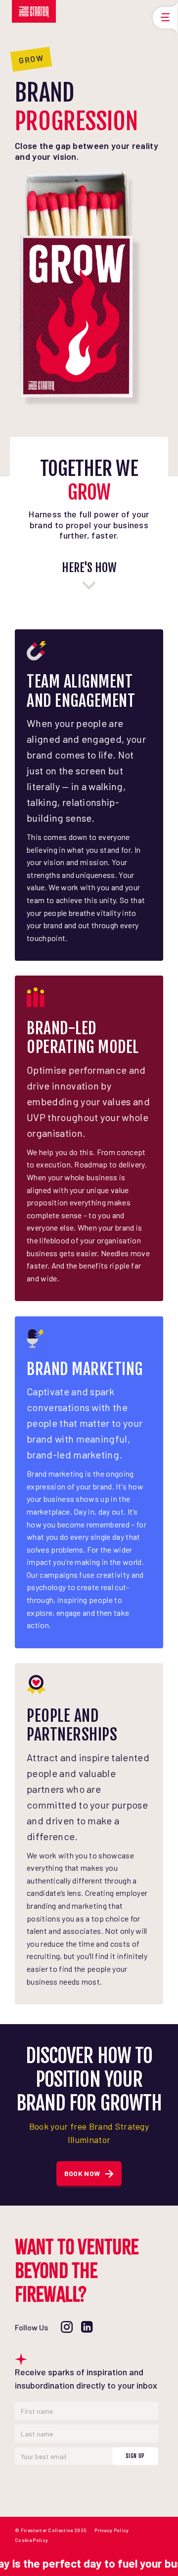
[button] (163, 18)
